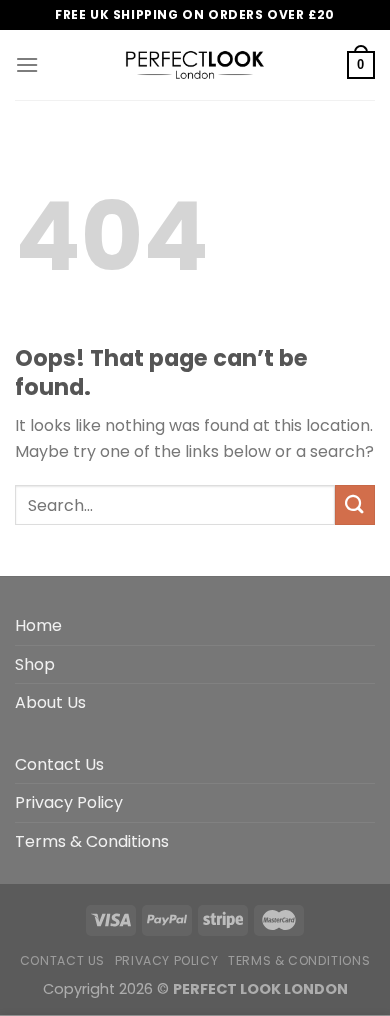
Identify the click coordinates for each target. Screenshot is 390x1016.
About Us (50, 702)
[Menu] (27, 64)
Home (38, 625)
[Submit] (355, 504)
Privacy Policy (69, 802)
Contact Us (59, 764)
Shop (35, 664)
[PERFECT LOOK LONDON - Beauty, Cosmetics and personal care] (195, 65)
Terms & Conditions (92, 841)
